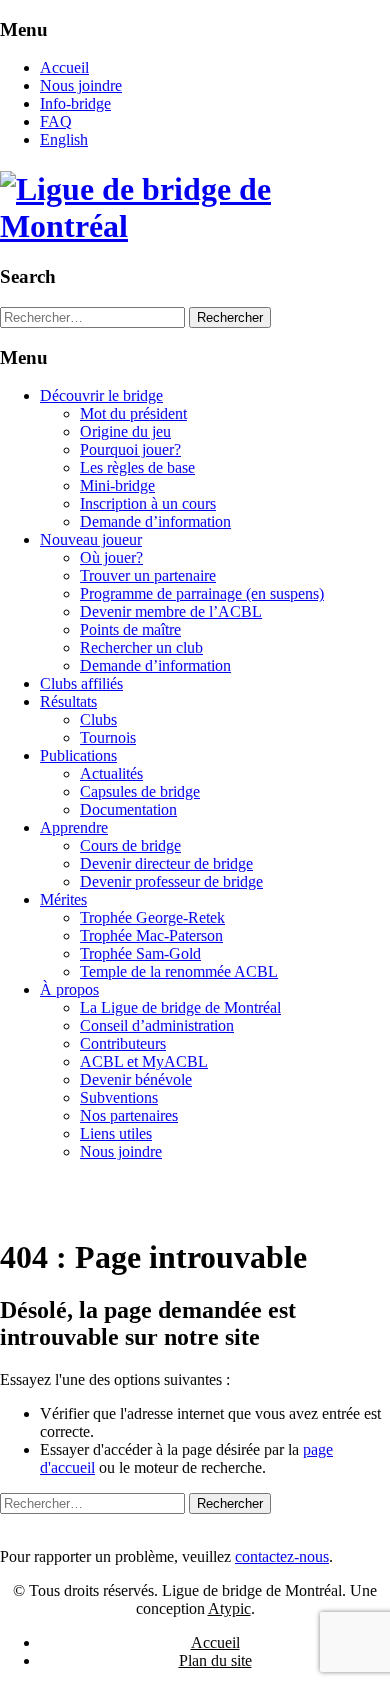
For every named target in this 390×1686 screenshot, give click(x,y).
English (64, 139)
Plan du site (215, 1660)
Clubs (98, 719)
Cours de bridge (130, 845)
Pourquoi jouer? (130, 449)
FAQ (56, 121)
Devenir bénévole (136, 1079)
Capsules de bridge (140, 791)
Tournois (108, 737)
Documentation (128, 809)
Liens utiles (116, 1133)
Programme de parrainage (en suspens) (202, 593)
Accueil (64, 67)
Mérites (63, 899)
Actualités (111, 773)
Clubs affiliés (81, 683)
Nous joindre (81, 85)
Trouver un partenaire (148, 575)
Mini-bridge (117, 485)
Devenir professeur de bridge (171, 881)
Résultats (68, 701)
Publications (78, 755)
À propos (69, 989)
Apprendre (74, 827)
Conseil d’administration (157, 1025)
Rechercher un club (141, 647)
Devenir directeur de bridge (166, 863)
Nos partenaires (129, 1115)
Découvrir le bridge (101, 395)
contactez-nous (282, 1556)
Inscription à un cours (148, 503)
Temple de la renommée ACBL (179, 971)
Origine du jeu (125, 431)
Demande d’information (155, 521)
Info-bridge (75, 103)
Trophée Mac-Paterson (151, 935)
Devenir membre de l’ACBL (171, 611)
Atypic (229, 1608)
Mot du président (133, 413)
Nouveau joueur (91, 539)
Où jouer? (111, 557)
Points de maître (130, 629)
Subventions (119, 1097)
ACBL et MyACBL (144, 1061)
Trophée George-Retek (152, 917)
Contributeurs (123, 1043)
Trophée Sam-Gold (140, 953)
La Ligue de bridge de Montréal (180, 1007)
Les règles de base (137, 467)
